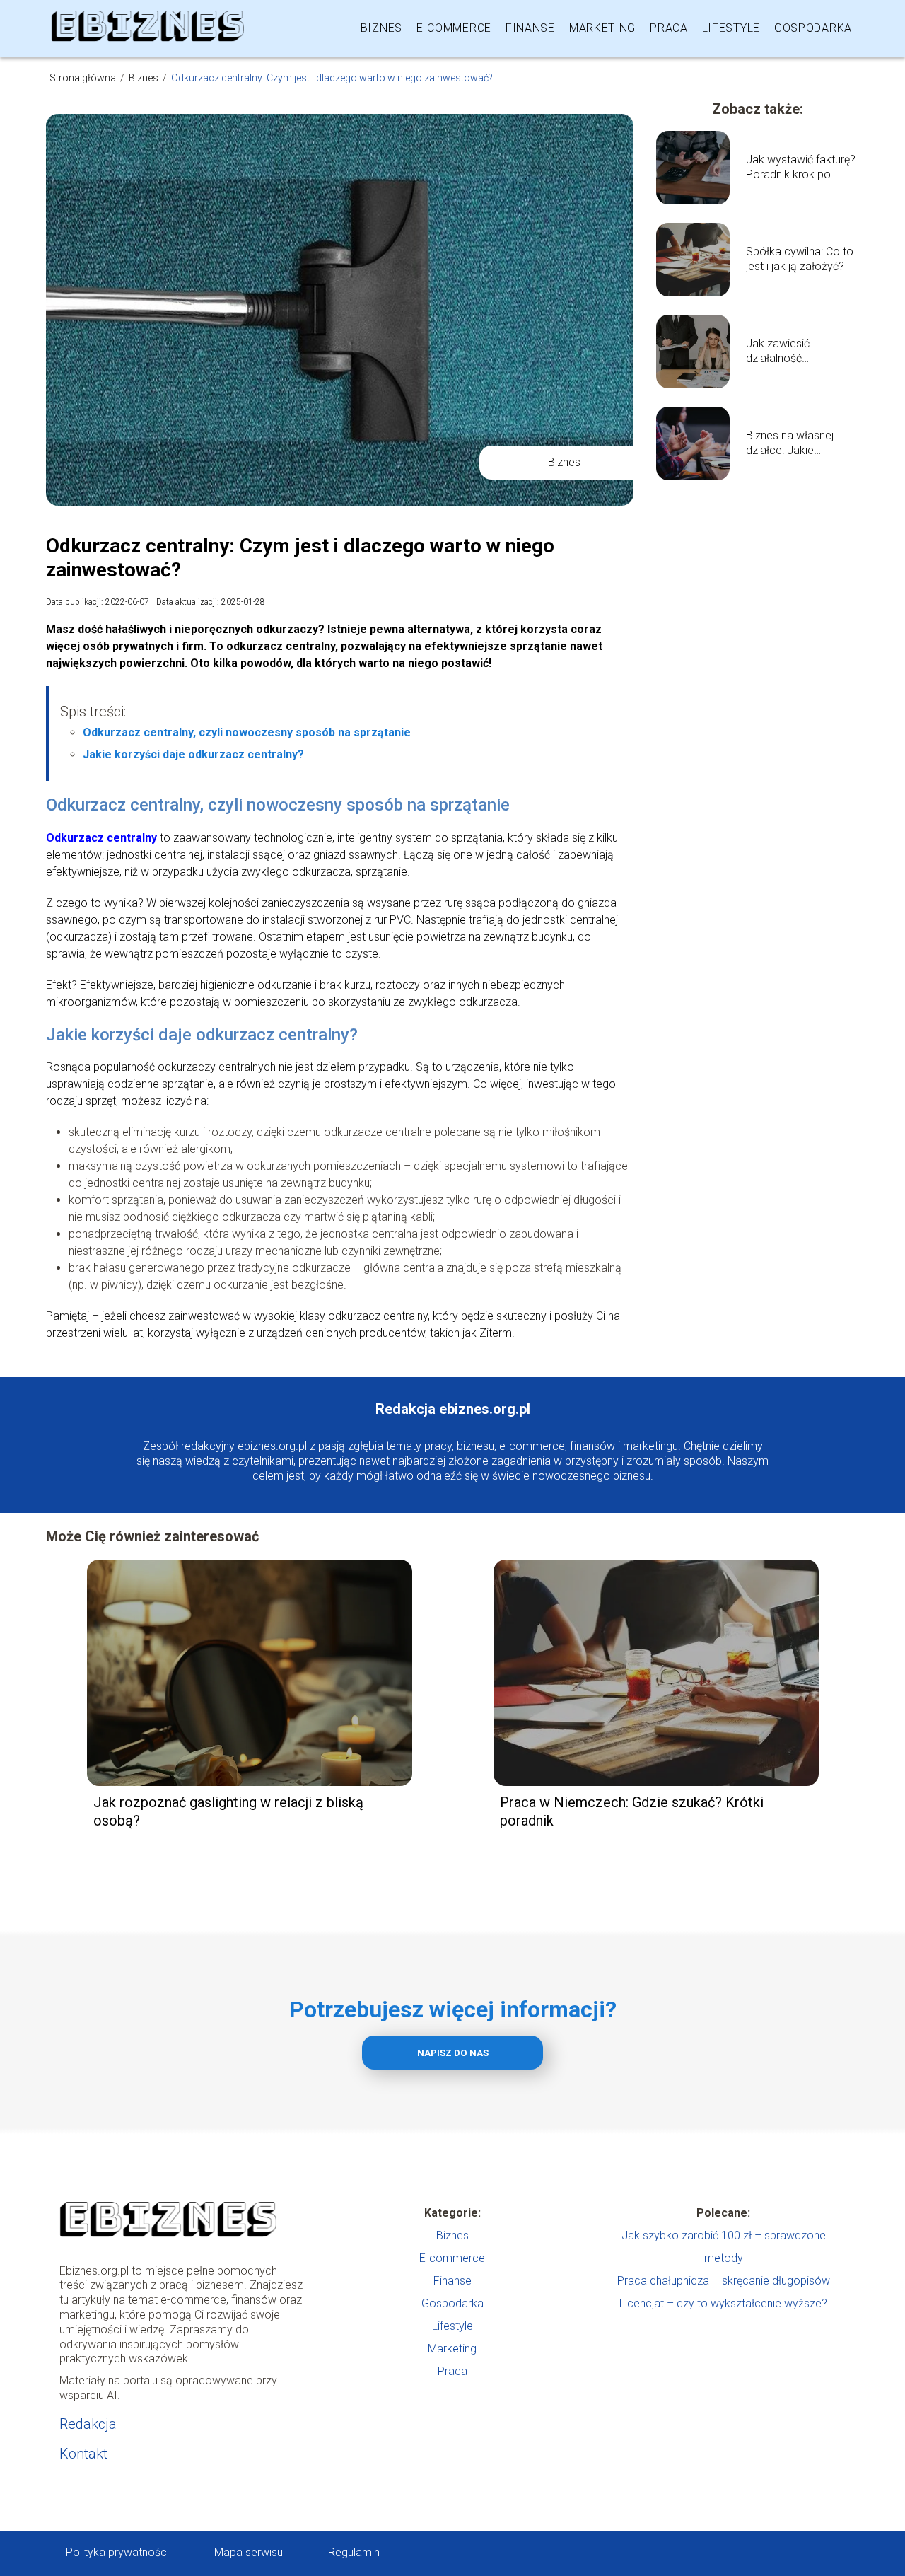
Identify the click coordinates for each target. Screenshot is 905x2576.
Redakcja (88, 2424)
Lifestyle (731, 28)
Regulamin (354, 2552)
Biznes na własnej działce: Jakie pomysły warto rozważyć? (790, 443)
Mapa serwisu (249, 2552)
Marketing (602, 28)
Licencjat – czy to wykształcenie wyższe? (723, 2303)
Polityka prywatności (117, 2552)
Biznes (381, 28)
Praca (669, 28)
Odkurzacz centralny (101, 838)
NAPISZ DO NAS (453, 2053)
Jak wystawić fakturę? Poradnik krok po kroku (801, 168)
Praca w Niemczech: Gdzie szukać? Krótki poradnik (632, 1811)
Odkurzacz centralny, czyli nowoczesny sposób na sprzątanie (247, 732)
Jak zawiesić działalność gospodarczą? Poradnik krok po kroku (788, 352)
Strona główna (84, 78)
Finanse (530, 28)
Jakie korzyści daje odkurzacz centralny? (193, 754)
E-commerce (454, 28)
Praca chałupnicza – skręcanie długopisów (724, 2281)
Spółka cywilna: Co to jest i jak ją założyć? (800, 259)
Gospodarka (813, 28)
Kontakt (83, 2454)
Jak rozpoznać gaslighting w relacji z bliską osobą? (228, 1811)
